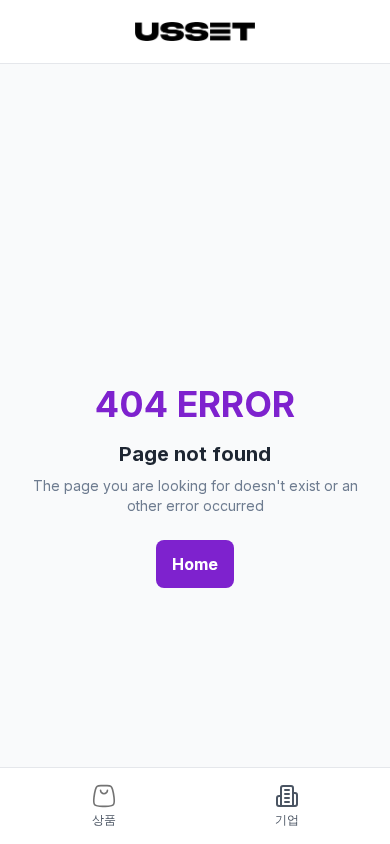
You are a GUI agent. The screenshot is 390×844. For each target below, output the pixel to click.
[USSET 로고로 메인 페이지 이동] (195, 31)
